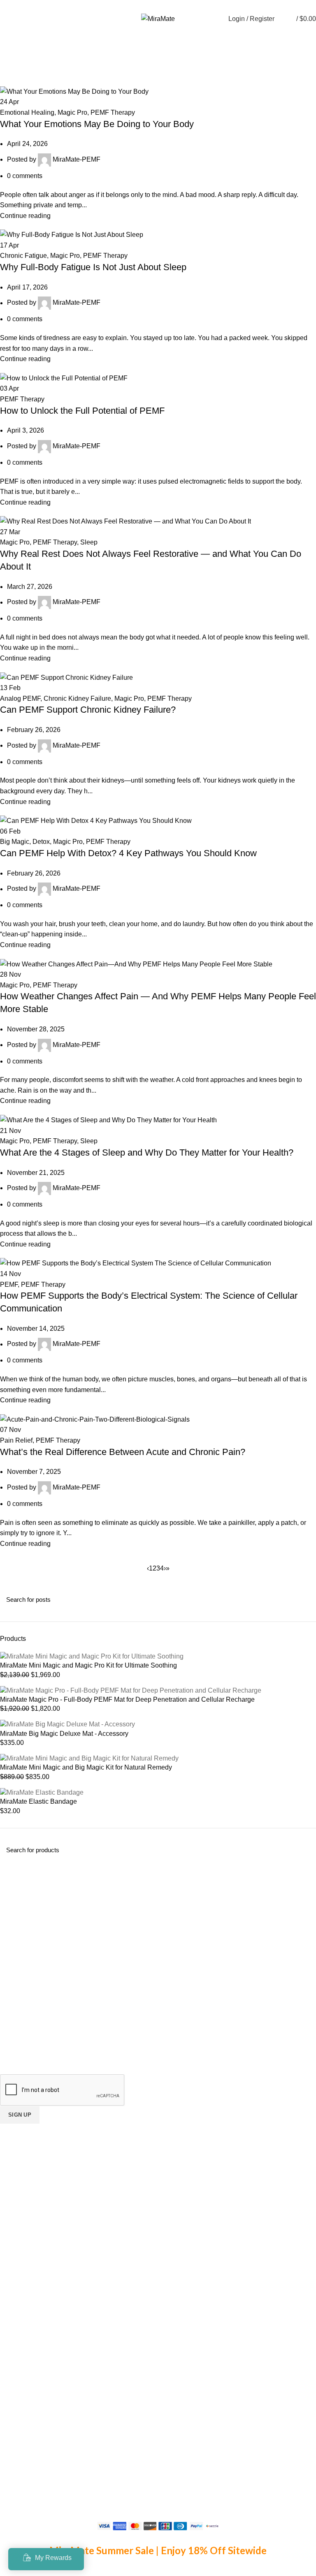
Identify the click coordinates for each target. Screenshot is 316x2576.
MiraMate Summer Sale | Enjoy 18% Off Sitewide (158, 2550)
